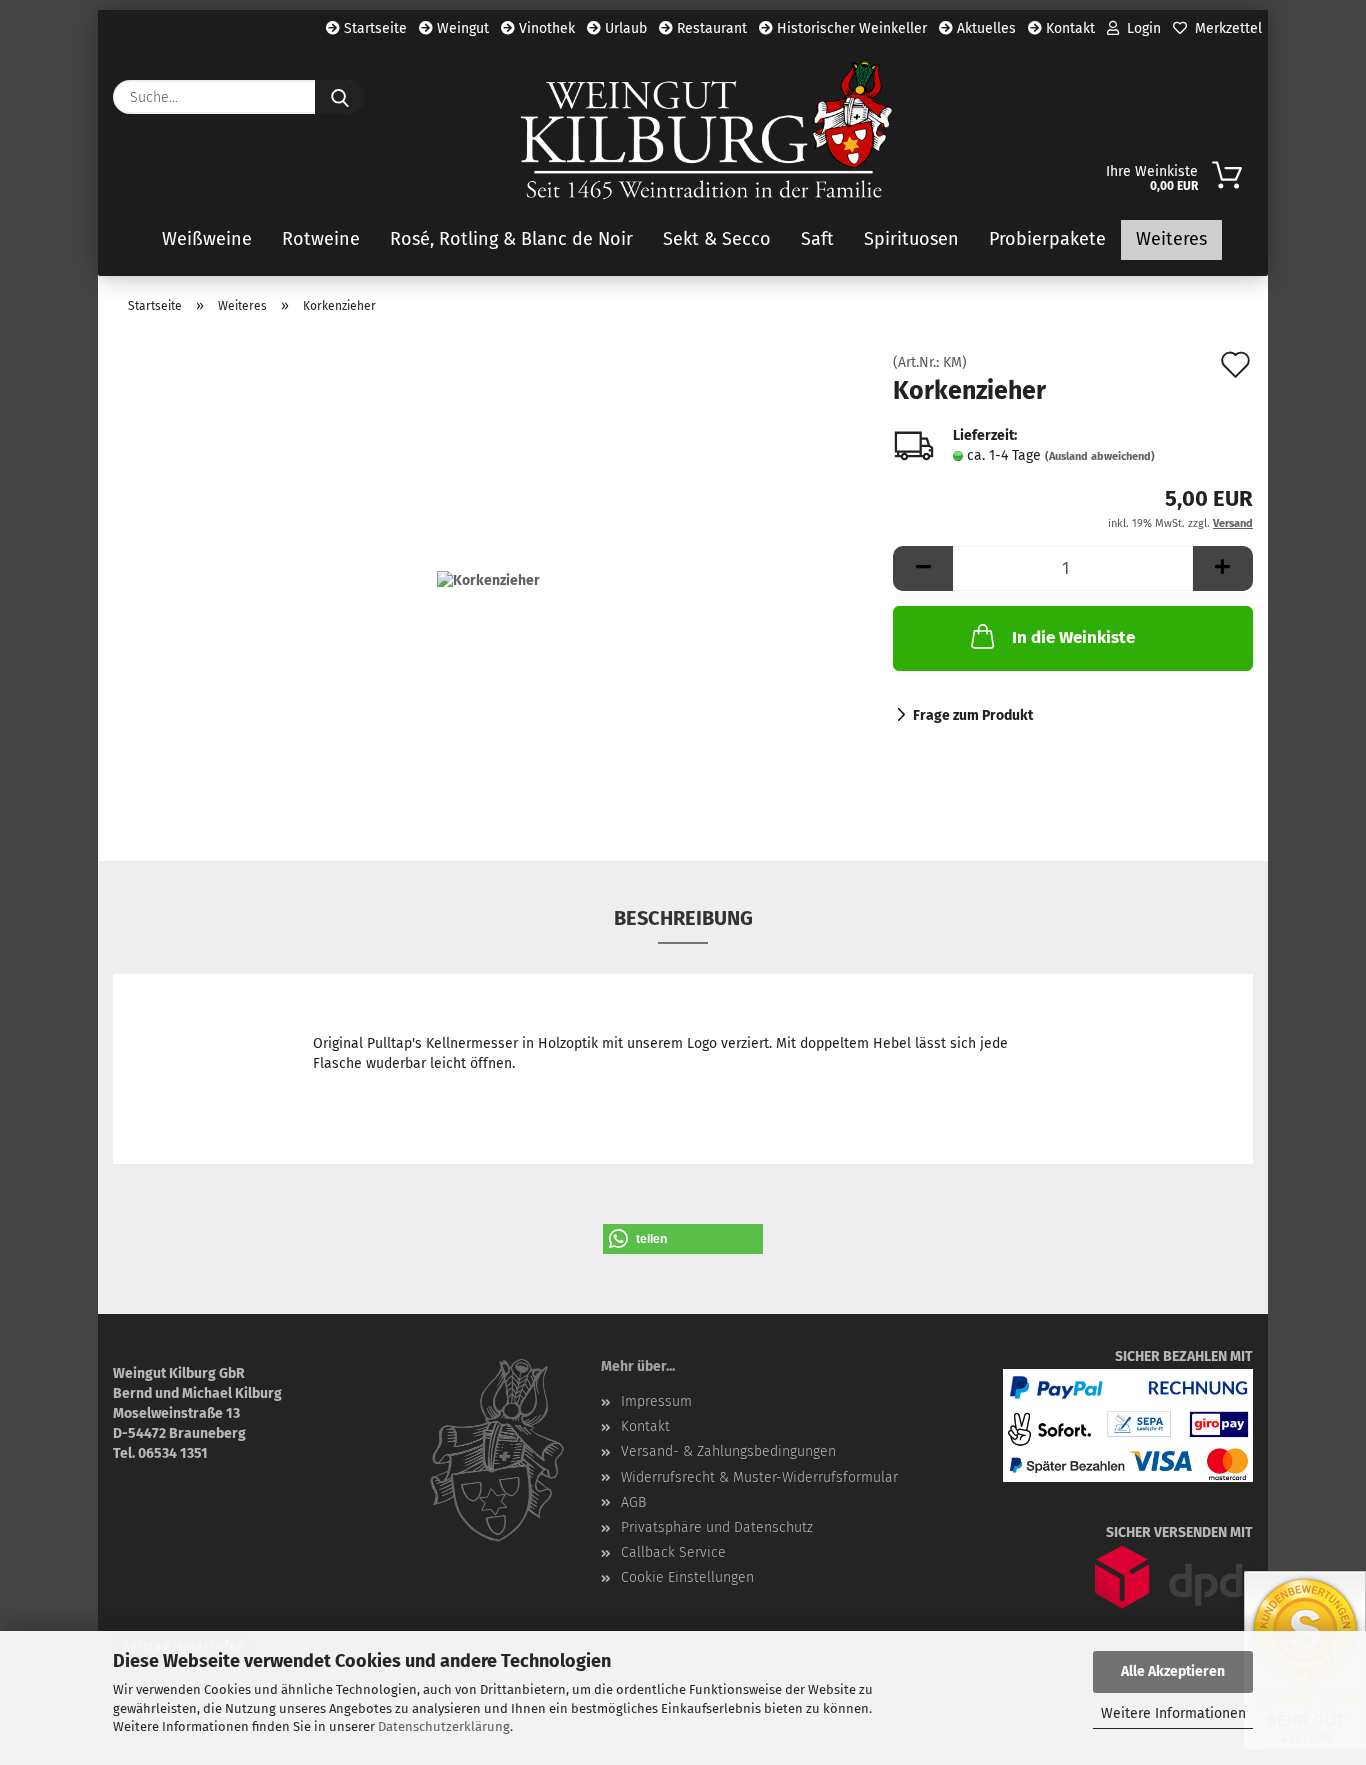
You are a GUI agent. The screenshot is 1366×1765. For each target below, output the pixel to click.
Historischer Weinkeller (850, 28)
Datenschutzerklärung (444, 1726)
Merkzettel (1224, 28)
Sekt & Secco (717, 239)
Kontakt (1068, 28)
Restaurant (710, 28)
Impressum (656, 1401)
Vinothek (545, 28)
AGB (633, 1502)
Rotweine (321, 239)
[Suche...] (340, 97)
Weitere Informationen (1173, 1713)
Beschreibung (683, 918)
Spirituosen (911, 239)
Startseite (373, 28)
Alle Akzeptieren (1173, 1671)
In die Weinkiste (1073, 637)
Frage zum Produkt (973, 715)
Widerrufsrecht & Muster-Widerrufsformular (759, 1477)
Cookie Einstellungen (687, 1577)
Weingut (461, 28)
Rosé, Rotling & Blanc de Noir (511, 239)
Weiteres (1171, 239)
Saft (817, 239)
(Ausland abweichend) (1100, 456)
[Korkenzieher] (488, 580)
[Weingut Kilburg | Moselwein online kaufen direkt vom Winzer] (706, 130)
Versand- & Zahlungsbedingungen (728, 1451)
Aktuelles (984, 28)
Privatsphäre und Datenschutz (717, 1527)
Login (1140, 28)
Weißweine (207, 239)
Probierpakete (1047, 239)
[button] (923, 568)
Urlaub (624, 28)
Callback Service (673, 1552)
